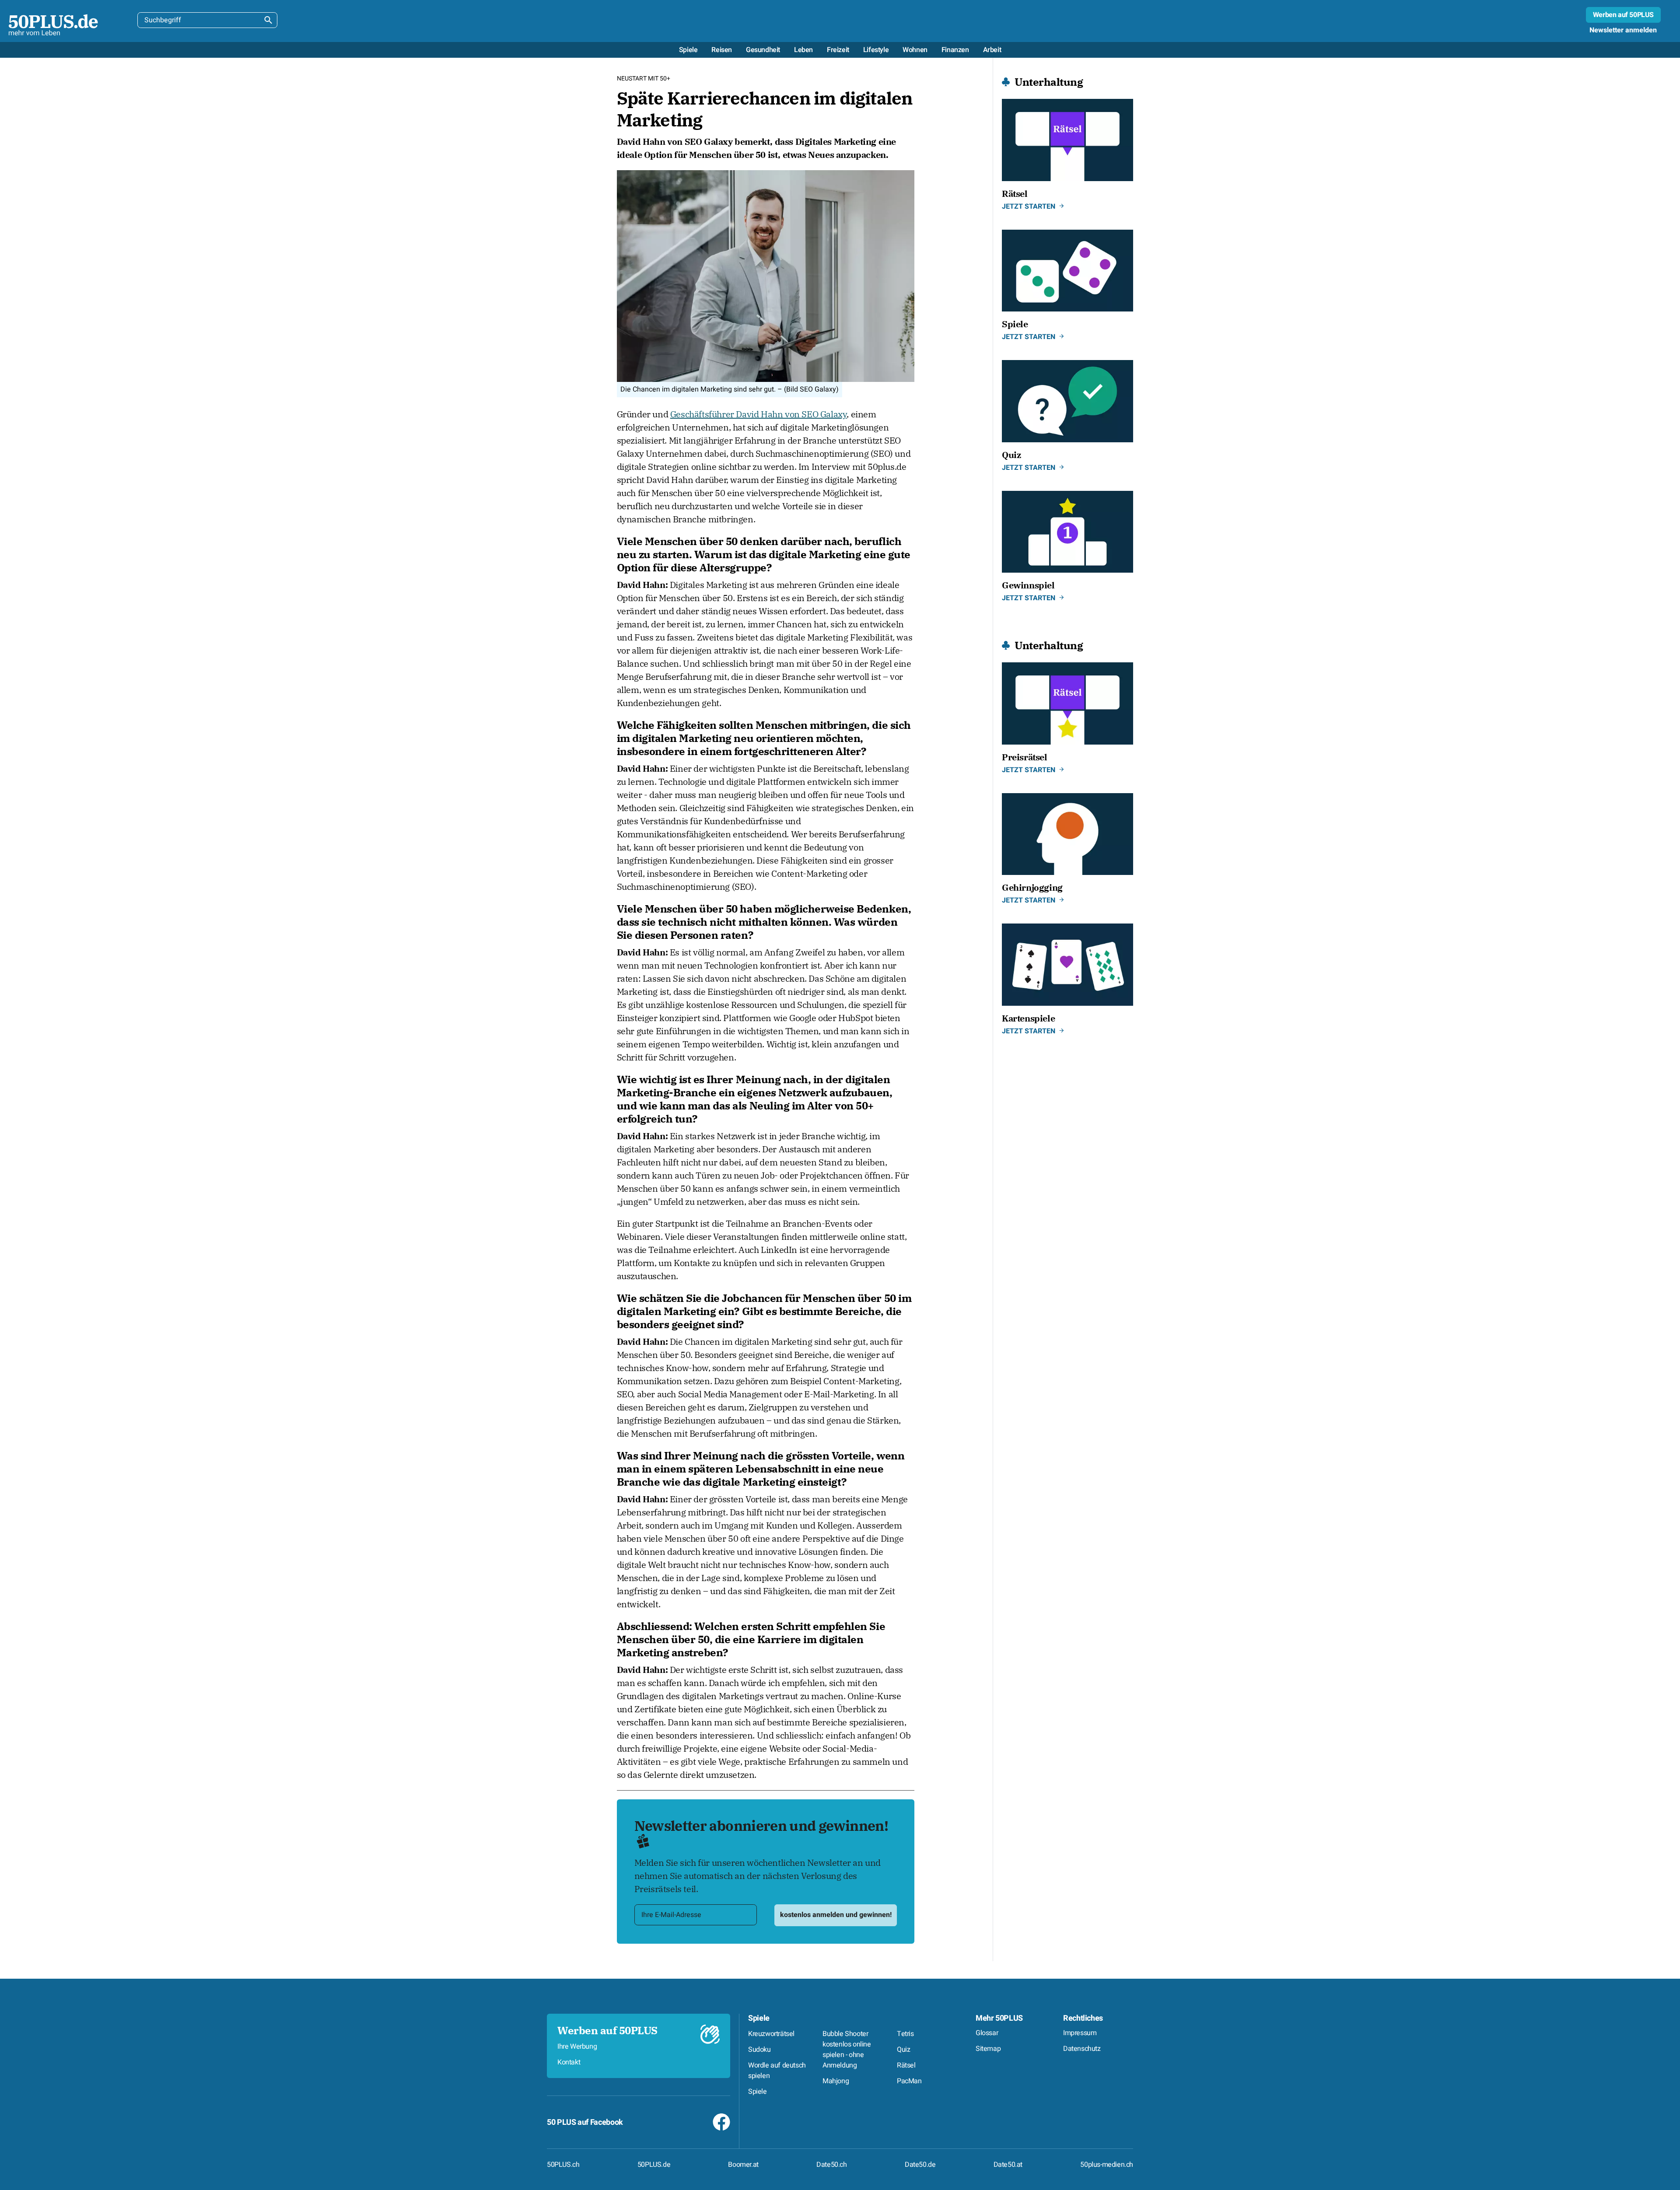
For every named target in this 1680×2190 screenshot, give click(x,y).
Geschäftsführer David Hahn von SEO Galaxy (759, 414)
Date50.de (920, 2165)
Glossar (987, 2033)
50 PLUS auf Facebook (585, 2122)
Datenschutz (1082, 2049)
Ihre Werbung (577, 2047)
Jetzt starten (1029, 206)
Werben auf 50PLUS (1623, 15)
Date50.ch (831, 2165)
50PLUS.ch (563, 2165)
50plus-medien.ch (1107, 2165)
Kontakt (569, 2062)
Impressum (1080, 2033)
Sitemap (988, 2049)
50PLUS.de (654, 2165)
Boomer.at (743, 2165)
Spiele (759, 2018)
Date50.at (1008, 2165)
